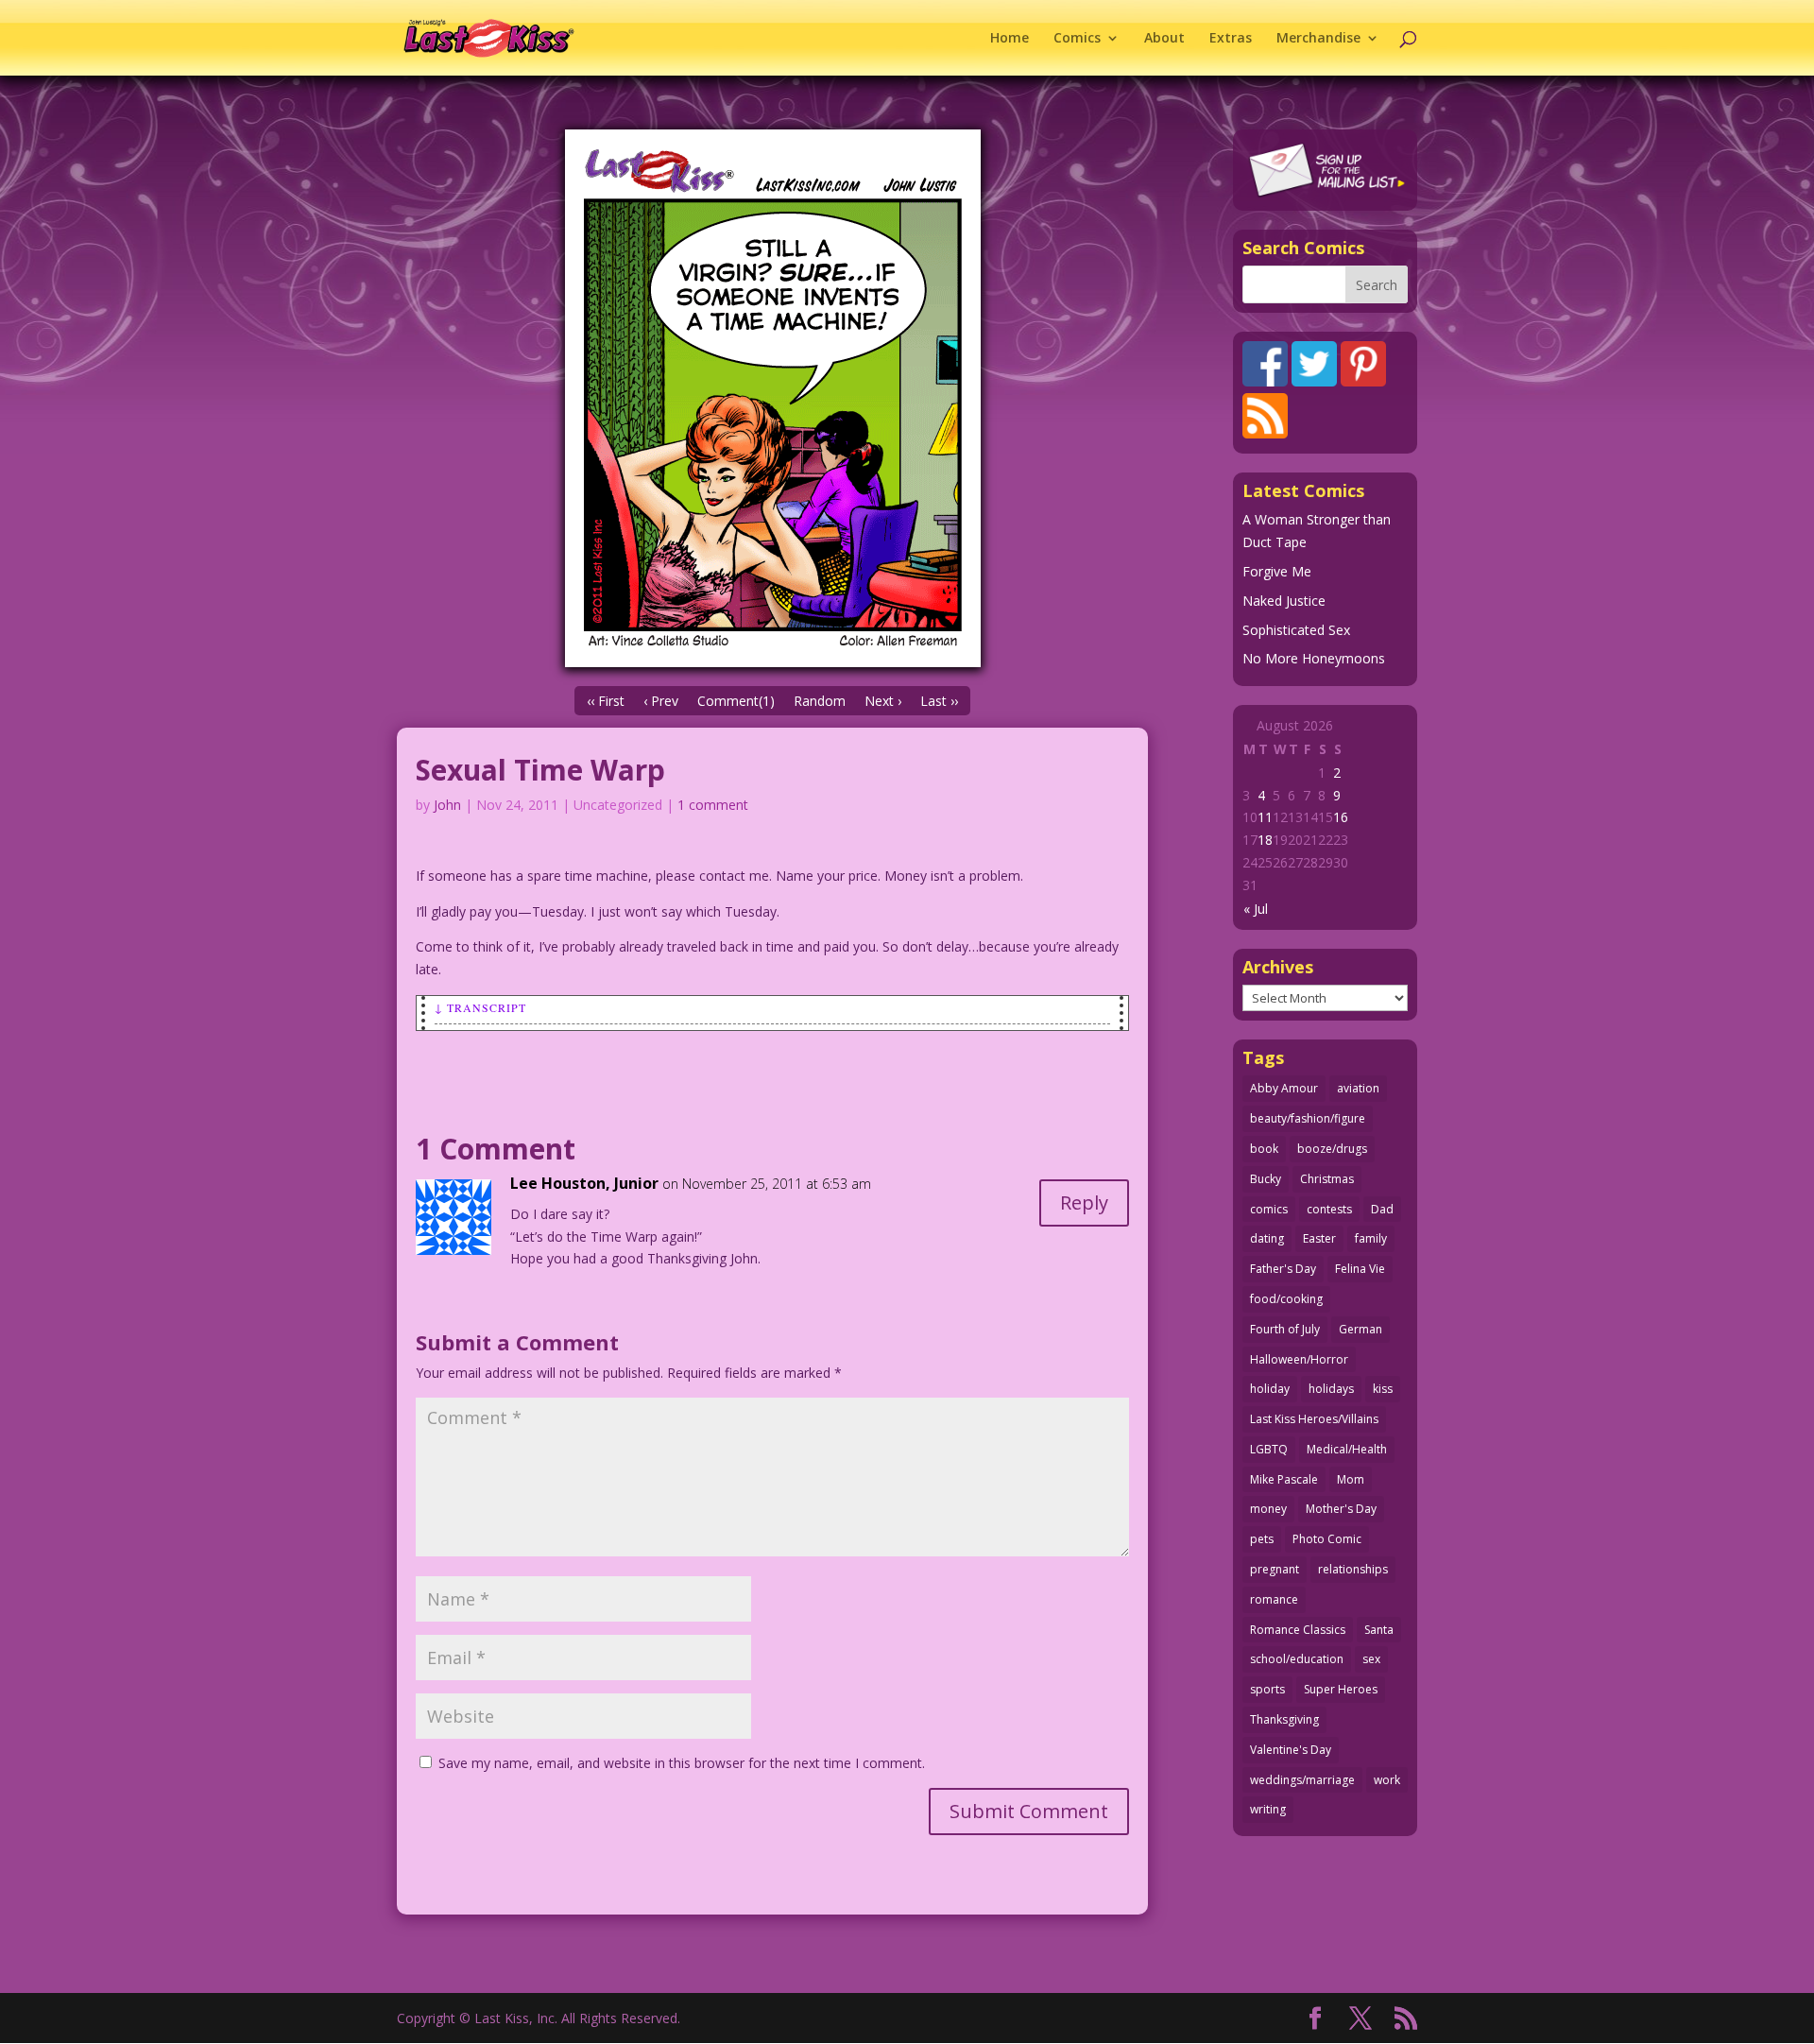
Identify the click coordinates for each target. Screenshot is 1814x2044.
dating (1267, 1238)
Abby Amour (1284, 1088)
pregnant (1275, 1569)
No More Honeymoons (1314, 658)
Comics (1077, 39)
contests (1329, 1209)
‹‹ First (606, 701)
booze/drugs (1332, 1149)
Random (820, 701)
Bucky (1266, 1179)
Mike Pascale (1284, 1479)
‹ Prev (661, 701)
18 (1265, 840)
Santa (1379, 1630)
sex (1371, 1659)
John (447, 805)
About (1164, 39)
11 (1265, 817)
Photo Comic (1327, 1539)
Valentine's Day (1291, 1750)
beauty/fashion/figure (1308, 1118)
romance (1274, 1599)
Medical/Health (1347, 1449)
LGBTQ (1269, 1449)
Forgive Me (1277, 571)
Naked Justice (1284, 601)
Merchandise (1318, 39)
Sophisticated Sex (1296, 630)
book (1264, 1149)
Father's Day (1283, 1269)
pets (1262, 1539)
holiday (1270, 1389)
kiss (1383, 1389)
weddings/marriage (1302, 1780)
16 (1341, 817)
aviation (1358, 1088)
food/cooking (1286, 1299)
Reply (1084, 1202)
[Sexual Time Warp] (772, 398)
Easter (1319, 1238)
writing (1268, 1809)
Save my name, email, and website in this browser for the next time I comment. (682, 1763)
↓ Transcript (480, 1007)
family (1371, 1238)
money (1268, 1509)
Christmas (1327, 1179)
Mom (1351, 1479)
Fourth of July (1285, 1329)
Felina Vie (1360, 1269)
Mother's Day (1341, 1509)
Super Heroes (1341, 1689)
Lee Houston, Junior (584, 1183)
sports (1267, 1689)
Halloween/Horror (1299, 1359)
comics (1269, 1209)
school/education (1297, 1659)
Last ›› (939, 701)
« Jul (1256, 909)
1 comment (713, 805)
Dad (1382, 1209)
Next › (883, 701)
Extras (1231, 39)
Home (1010, 39)
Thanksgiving (1284, 1719)
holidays (1331, 1389)
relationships (1353, 1569)
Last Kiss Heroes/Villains (1314, 1419)
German (1360, 1329)
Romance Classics (1298, 1630)
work (1387, 1780)
